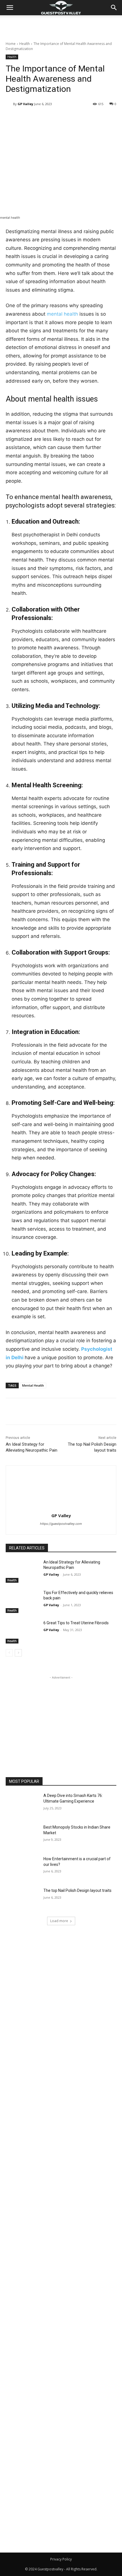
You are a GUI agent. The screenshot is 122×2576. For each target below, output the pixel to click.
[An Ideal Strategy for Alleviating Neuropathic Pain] (22, 1571)
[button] (114, 8)
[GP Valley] (9, 104)
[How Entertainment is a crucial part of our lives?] (22, 1868)
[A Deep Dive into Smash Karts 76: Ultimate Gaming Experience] (22, 1805)
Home (11, 44)
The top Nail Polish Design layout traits (77, 1890)
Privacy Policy (61, 2559)
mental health (62, 314)
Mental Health (33, 1385)
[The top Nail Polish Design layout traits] (22, 1900)
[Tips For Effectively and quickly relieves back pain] (22, 1602)
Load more (59, 1921)
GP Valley (25, 104)
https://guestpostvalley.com (61, 1524)
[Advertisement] (61, 25)
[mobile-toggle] (10, 8)
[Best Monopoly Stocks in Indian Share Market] (22, 1836)
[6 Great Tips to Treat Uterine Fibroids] (22, 1632)
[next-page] (18, 1653)
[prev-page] (9, 1653)
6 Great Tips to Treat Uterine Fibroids (76, 1623)
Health (25, 44)
